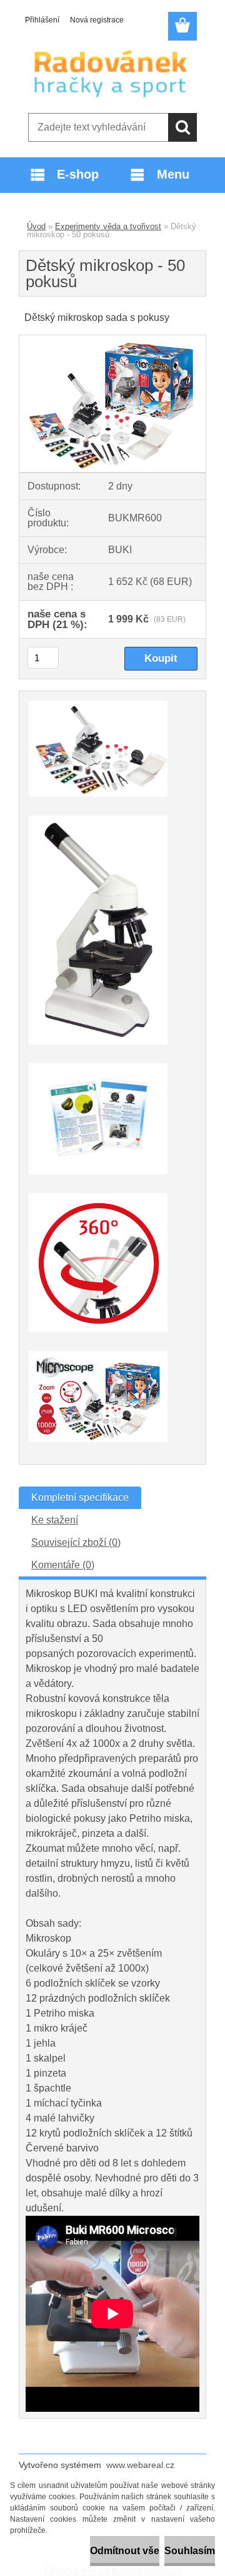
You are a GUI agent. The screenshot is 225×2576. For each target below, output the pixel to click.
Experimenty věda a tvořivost (108, 226)
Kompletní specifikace (80, 1497)
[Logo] (112, 73)
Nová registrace (97, 20)
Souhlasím (190, 2551)
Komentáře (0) (63, 1565)
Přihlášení (42, 20)
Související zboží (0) (76, 1542)
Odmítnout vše (125, 2551)
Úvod (36, 226)
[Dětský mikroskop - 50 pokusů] (112, 340)
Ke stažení (55, 1520)
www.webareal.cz (140, 2465)
